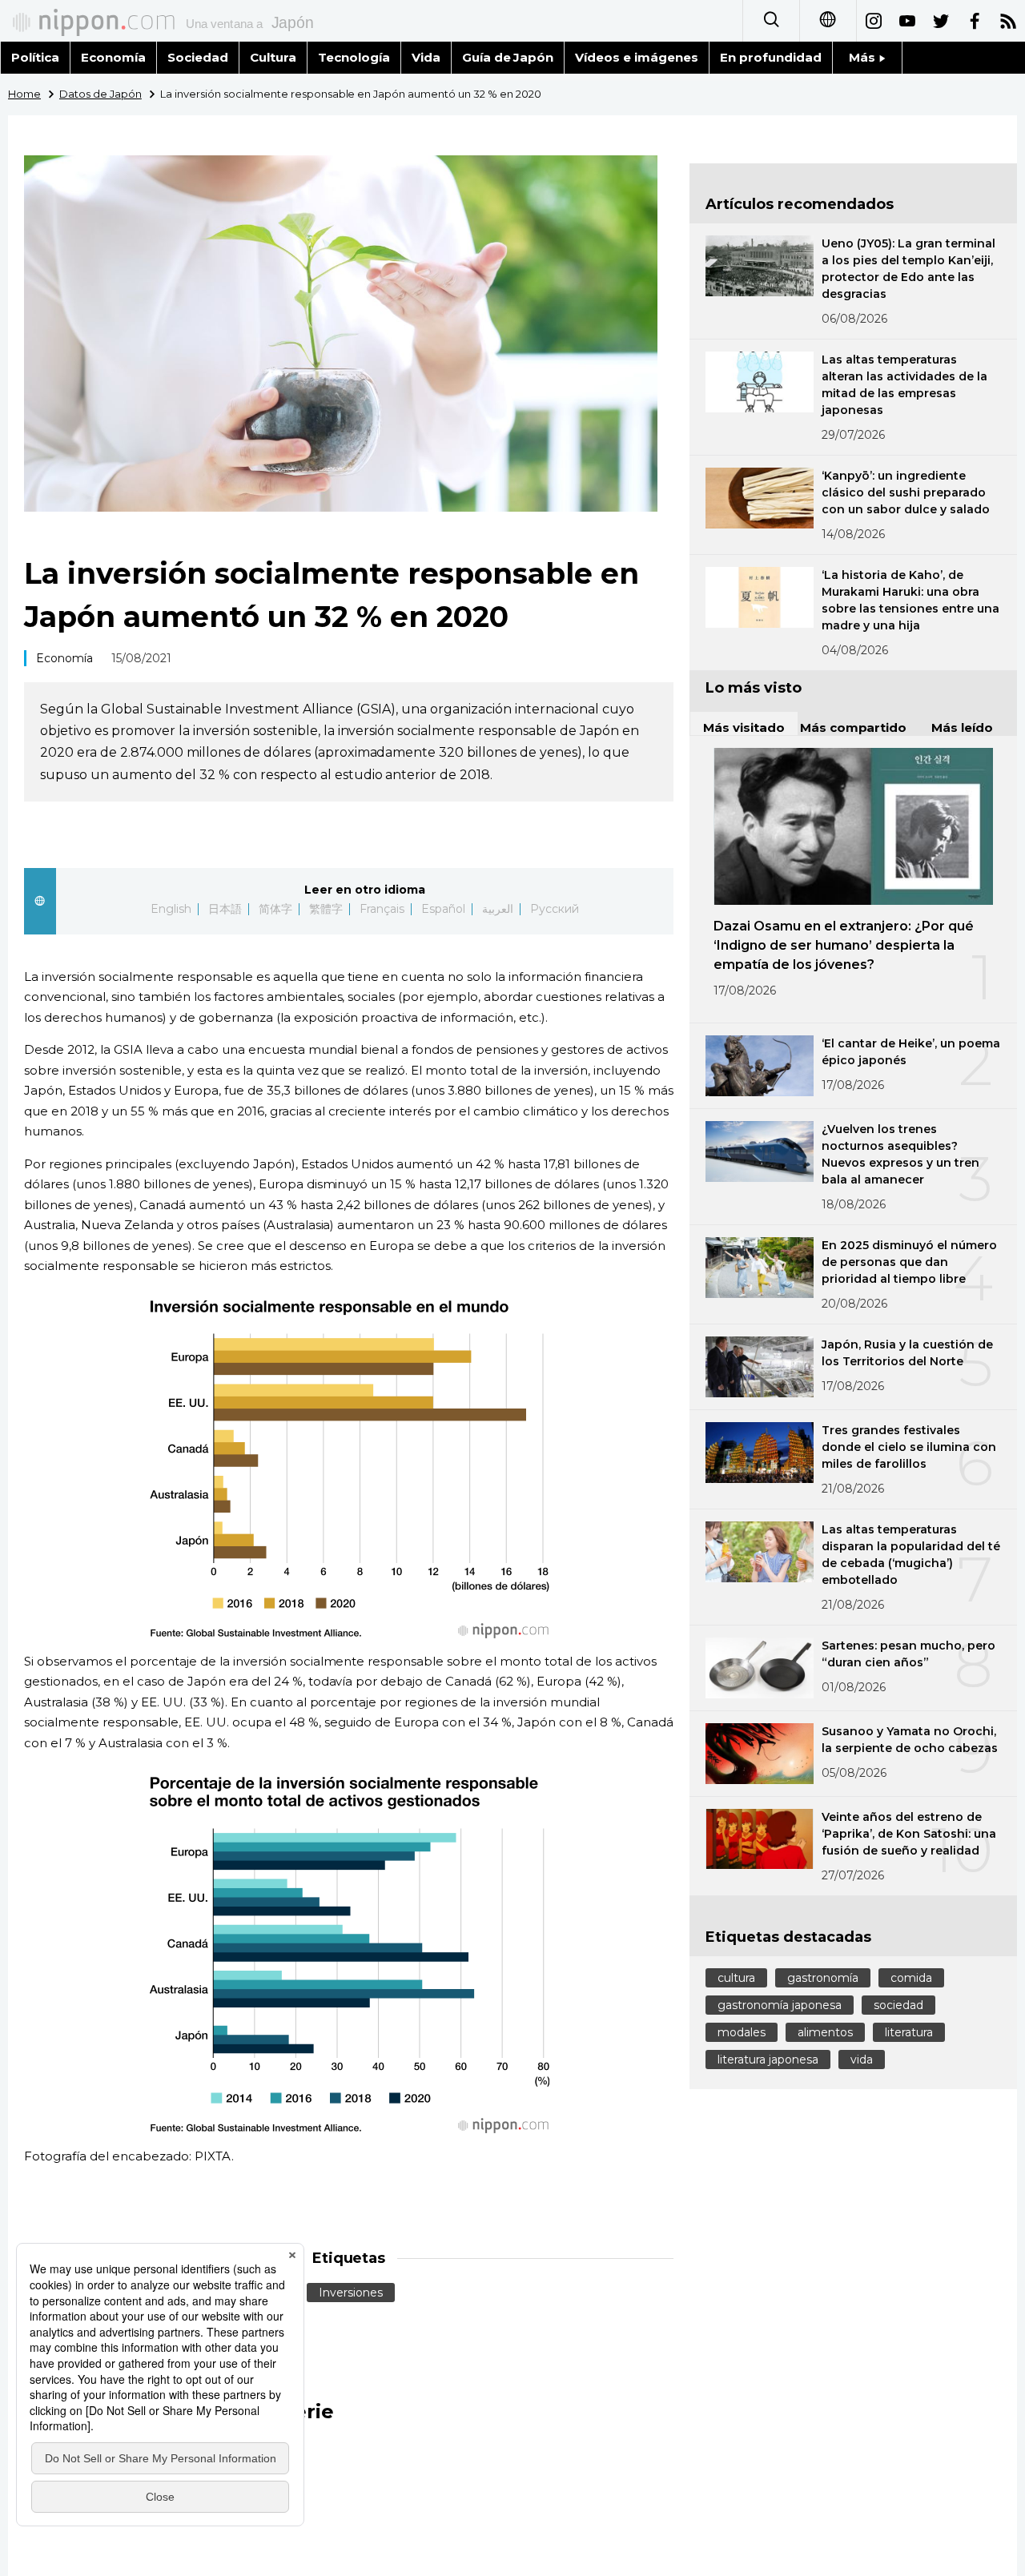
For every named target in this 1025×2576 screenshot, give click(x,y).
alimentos (825, 2032)
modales (742, 2032)
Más (864, 57)
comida (911, 1978)
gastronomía (823, 1978)
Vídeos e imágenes (637, 57)
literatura (909, 2032)
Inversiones (351, 2293)
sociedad (898, 2005)
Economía (113, 57)
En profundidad (771, 57)
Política (35, 57)
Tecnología (354, 57)
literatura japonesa (768, 2060)
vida (862, 2060)
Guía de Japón (508, 57)
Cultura (273, 57)
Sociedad (198, 57)
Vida (426, 57)
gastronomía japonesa (780, 2005)
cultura (736, 1978)
